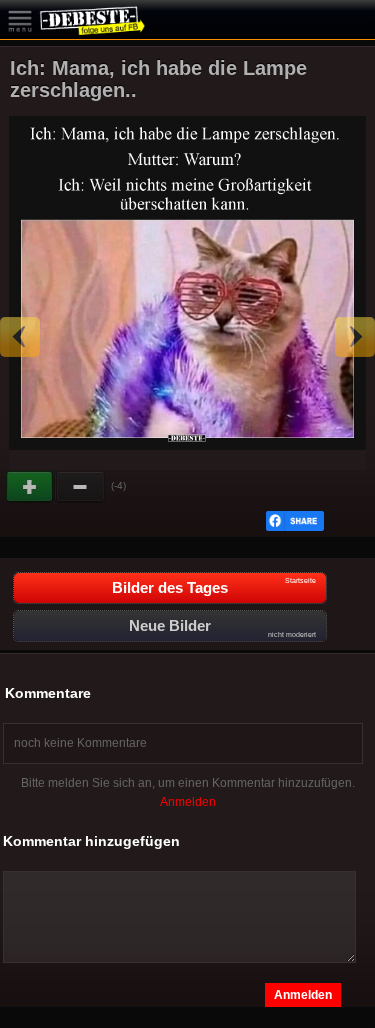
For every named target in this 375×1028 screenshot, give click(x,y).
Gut (31, 487)
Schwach (81, 487)
